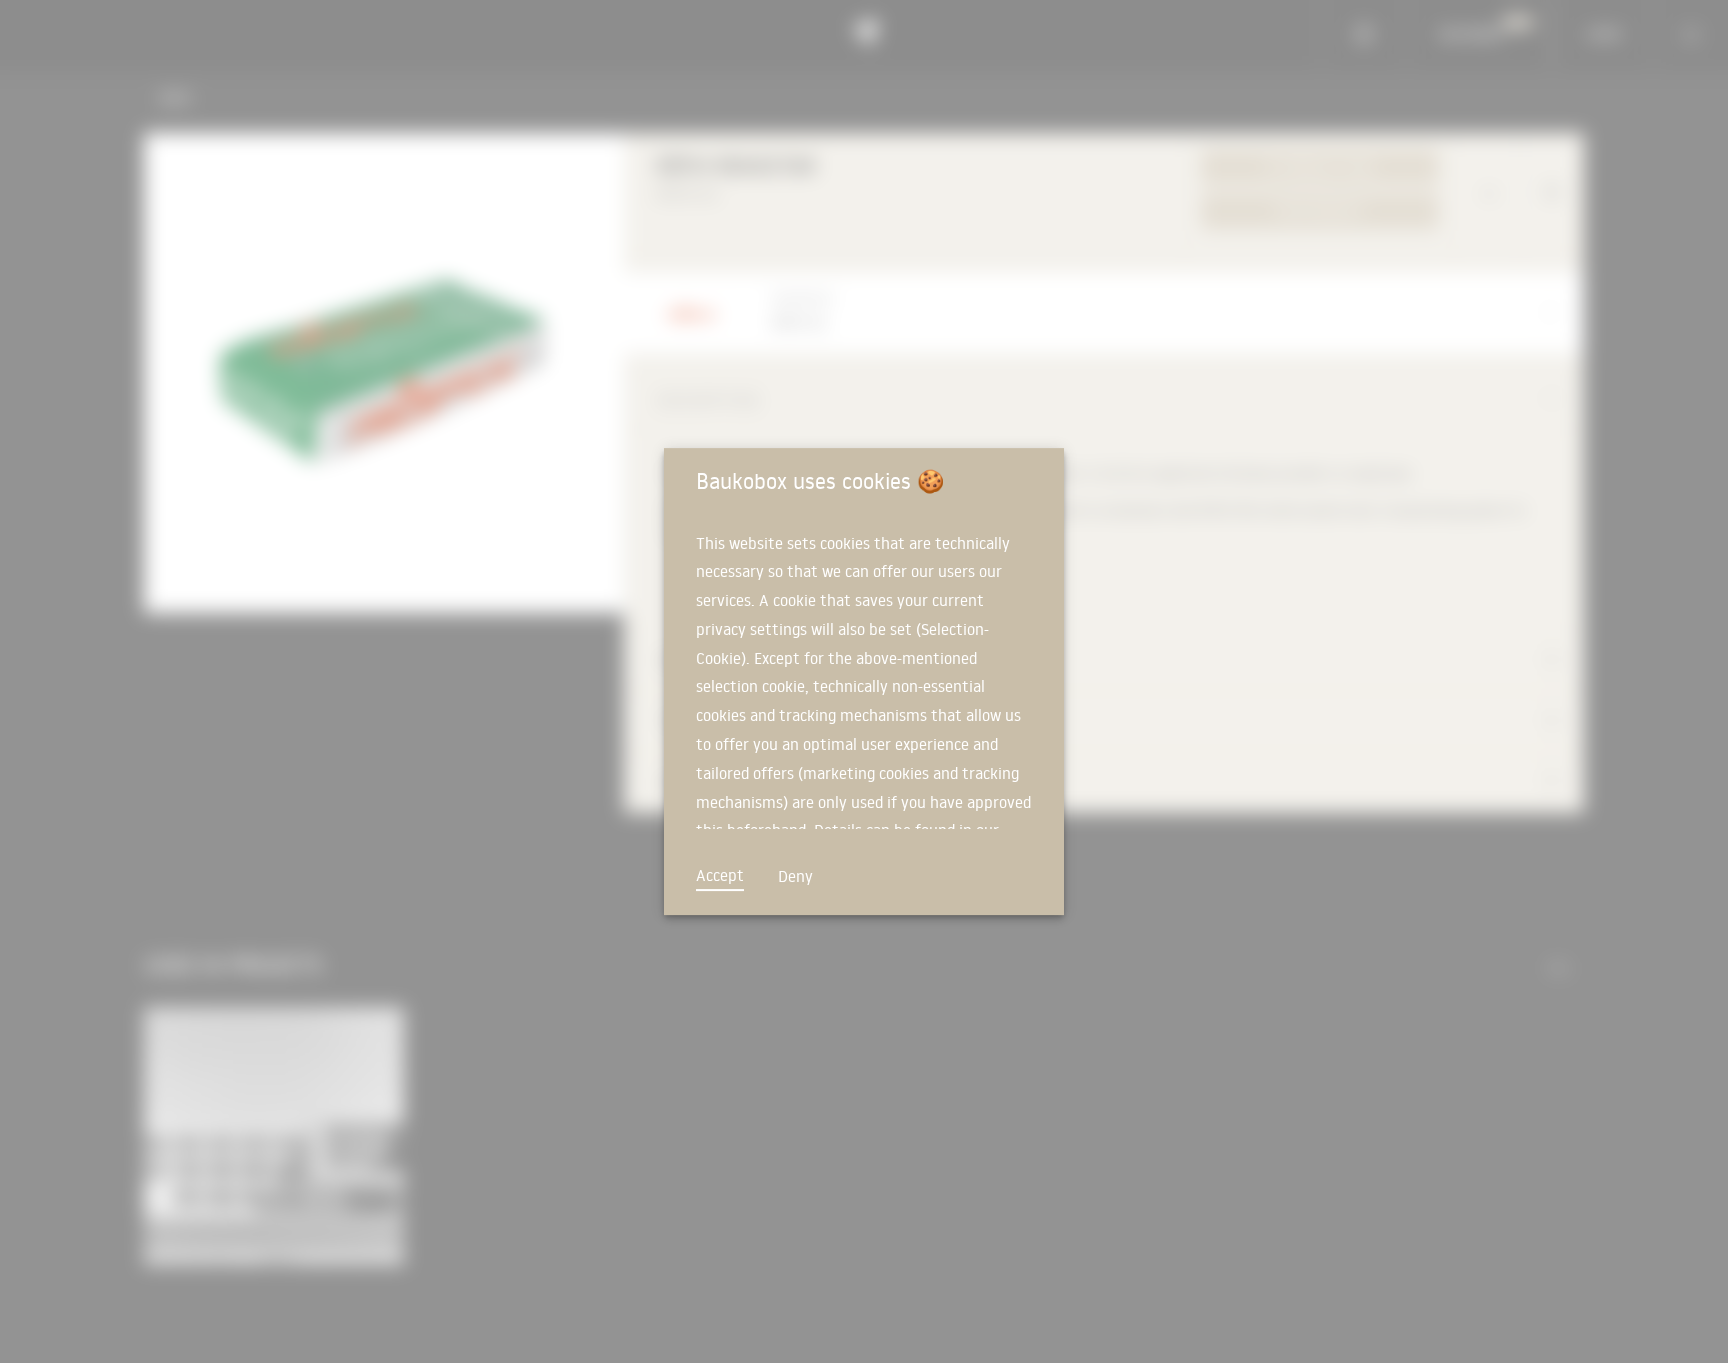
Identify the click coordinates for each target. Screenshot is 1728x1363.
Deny (795, 876)
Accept (720, 875)
